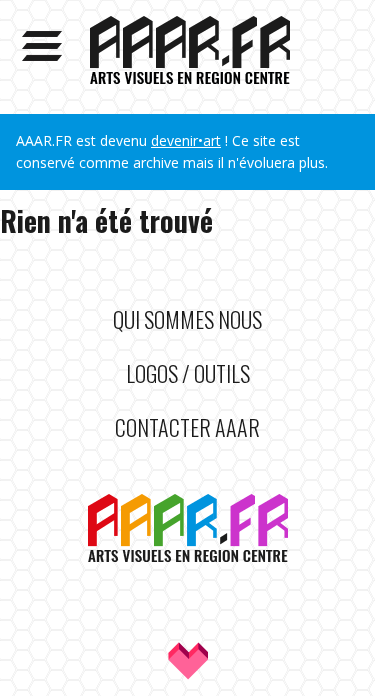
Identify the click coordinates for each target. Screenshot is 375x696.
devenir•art (186, 140)
